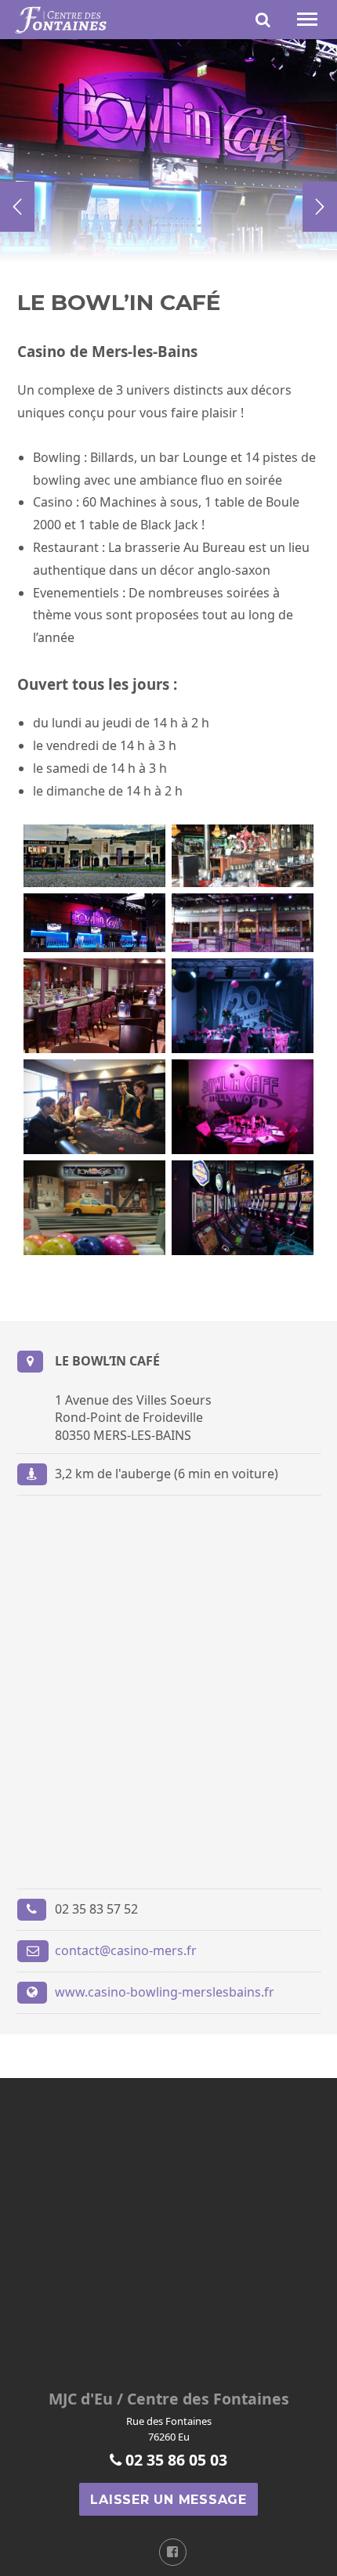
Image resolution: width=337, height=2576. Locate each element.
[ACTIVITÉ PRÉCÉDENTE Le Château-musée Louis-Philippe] (17, 207)
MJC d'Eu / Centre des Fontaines (169, 2399)
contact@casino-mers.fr (126, 1950)
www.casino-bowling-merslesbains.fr (165, 1992)
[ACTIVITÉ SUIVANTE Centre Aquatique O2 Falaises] (320, 207)
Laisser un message (168, 2500)
